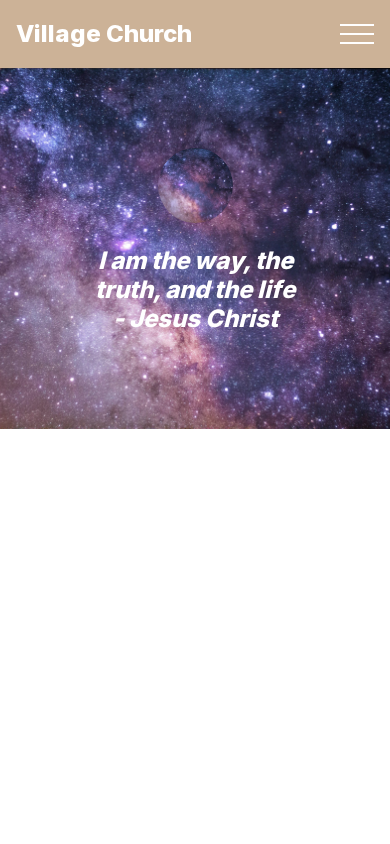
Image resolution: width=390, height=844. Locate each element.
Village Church (104, 33)
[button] (357, 34)
